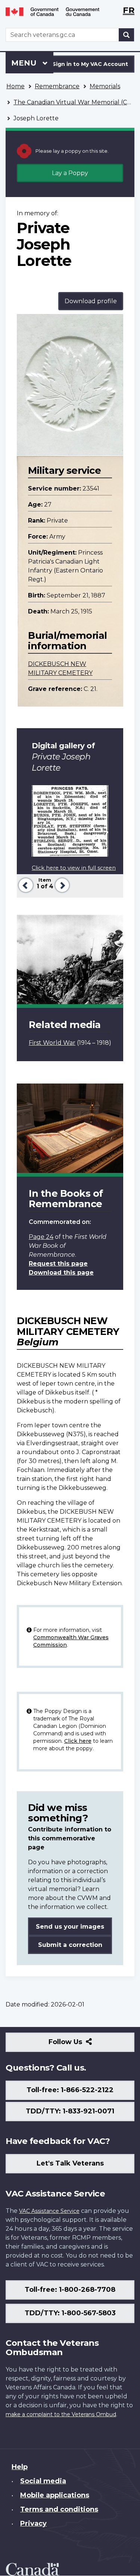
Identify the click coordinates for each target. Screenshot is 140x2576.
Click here (78, 1741)
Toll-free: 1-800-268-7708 (70, 2290)
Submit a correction (70, 1945)
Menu (25, 63)
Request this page (58, 1264)
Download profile (91, 301)
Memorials (105, 86)
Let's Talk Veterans (70, 2163)
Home (15, 86)
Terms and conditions (59, 2509)
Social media (43, 2481)
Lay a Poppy (70, 173)
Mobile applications (55, 2495)
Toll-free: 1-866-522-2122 (70, 2090)
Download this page (61, 1273)
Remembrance (57, 86)
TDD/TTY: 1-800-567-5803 (70, 2313)
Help (20, 2467)
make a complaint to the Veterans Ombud (61, 2414)
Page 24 (41, 1237)
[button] (25, 884)
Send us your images (70, 1927)
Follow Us (82, 2045)
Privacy (33, 2523)
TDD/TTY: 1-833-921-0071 (70, 2111)
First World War (52, 1043)
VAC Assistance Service (49, 2211)
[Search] (127, 35)
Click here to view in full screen (74, 868)
